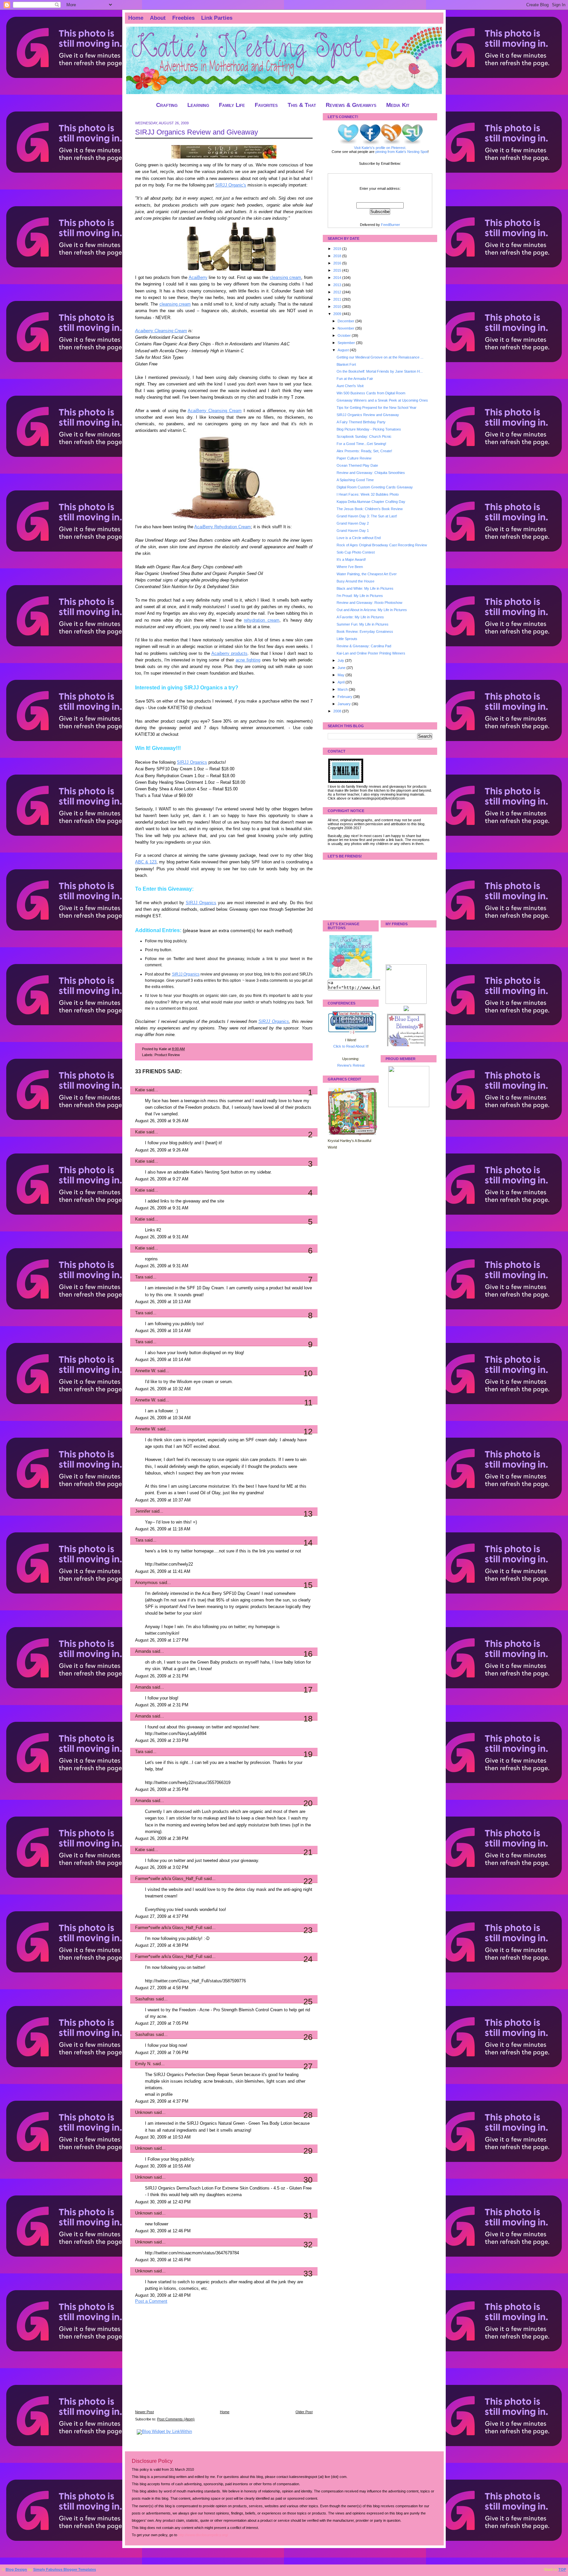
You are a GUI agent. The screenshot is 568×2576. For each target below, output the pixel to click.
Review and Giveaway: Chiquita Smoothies (371, 473)
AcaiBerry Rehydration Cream (223, 527)
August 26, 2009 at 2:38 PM (162, 1839)
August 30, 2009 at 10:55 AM (163, 2166)
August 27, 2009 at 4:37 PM (162, 1917)
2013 (338, 285)
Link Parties (217, 18)
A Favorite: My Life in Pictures (360, 617)
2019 (338, 249)
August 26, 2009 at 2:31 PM (162, 1676)
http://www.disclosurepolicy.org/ (203, 2535)
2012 (338, 292)
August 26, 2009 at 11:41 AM (163, 1572)
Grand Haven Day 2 (353, 523)
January (345, 704)
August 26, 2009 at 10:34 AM (163, 1418)
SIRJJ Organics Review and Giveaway (197, 132)
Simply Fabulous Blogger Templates (65, 2569)
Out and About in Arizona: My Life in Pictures (372, 610)
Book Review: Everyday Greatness (365, 632)
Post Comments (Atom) (176, 2419)
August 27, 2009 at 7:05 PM (162, 2023)
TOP (562, 2569)
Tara (139, 1277)
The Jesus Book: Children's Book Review (370, 509)
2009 (338, 314)
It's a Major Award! (351, 559)
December (346, 321)
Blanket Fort (346, 364)
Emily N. (143, 2064)
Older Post (304, 2412)
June (342, 668)
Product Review (167, 1055)
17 (308, 1690)
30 (308, 2180)
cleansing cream (286, 278)
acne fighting (248, 660)
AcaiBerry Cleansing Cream (215, 411)
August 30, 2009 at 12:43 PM (163, 2202)
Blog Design (16, 2569)
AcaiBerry (198, 278)
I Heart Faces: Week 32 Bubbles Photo (368, 494)
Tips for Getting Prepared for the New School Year (377, 408)
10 (308, 1373)
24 (308, 1959)
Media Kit (398, 105)
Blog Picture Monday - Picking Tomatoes (369, 429)
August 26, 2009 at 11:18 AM (163, 1529)
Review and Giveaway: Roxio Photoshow (369, 603)
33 (308, 2273)
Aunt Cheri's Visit (350, 386)
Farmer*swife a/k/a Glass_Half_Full (169, 1879)
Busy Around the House (355, 581)
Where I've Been (350, 567)
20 (308, 1803)
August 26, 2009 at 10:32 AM (163, 1389)
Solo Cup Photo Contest (356, 552)
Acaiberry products (229, 654)
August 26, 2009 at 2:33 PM (162, 1741)
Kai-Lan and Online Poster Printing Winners (371, 653)
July (341, 660)
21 (308, 1852)
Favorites (266, 105)
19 (308, 1754)
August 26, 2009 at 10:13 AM (163, 1302)
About (158, 18)
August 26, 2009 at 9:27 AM (162, 1179)
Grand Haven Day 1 (353, 531)
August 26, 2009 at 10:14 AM (163, 1331)
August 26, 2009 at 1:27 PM (162, 1640)
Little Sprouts (347, 639)
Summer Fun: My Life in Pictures (363, 624)
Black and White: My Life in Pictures (365, 588)
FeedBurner (390, 225)
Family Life (232, 105)
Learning (198, 105)
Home (136, 18)
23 (308, 1930)
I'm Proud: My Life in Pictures (360, 596)
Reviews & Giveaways (351, 105)
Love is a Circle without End (359, 538)
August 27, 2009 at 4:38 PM (162, 1945)
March (343, 689)
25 (308, 2001)
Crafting (167, 105)
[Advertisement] (184, 2361)
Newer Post (144, 2412)
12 (308, 1431)
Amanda (143, 1651)
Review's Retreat (351, 1065)
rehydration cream (261, 620)
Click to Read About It (350, 1046)
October (345, 335)
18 (308, 1719)
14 (308, 1543)
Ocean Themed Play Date (357, 465)
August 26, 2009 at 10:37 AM (163, 1500)
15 (308, 1585)
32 (308, 2244)
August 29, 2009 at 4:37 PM (162, 2101)
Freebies (183, 18)
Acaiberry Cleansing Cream (161, 331)
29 (308, 2151)
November (346, 328)
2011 (338, 299)
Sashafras (145, 1999)
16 (308, 1654)
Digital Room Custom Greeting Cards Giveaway (375, 487)
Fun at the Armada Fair (355, 379)
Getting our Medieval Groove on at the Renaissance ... (380, 357)
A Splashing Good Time (355, 480)
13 (308, 1514)
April (342, 682)
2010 (338, 307)
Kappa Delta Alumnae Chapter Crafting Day (371, 502)
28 (308, 2115)
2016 (338, 263)
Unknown (144, 2113)
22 (308, 1881)
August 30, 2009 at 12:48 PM (163, 2295)
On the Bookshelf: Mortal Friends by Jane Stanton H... (380, 371)
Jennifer (143, 1511)
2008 (338, 711)
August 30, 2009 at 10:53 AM (163, 2137)
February (345, 697)
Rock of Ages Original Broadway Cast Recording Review (382, 545)
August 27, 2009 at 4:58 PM (162, 1988)
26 (308, 2037)
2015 (338, 270)
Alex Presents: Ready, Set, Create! (364, 451)
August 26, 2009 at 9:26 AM (162, 1121)
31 (308, 2216)
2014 (338, 278)
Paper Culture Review (354, 458)
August (344, 350)
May (342, 675)
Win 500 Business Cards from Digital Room (371, 393)
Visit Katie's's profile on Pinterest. (380, 148)
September (347, 343)
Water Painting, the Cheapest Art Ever (367, 574)
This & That (302, 105)
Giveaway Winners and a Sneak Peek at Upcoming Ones (382, 400)
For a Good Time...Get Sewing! (361, 444)
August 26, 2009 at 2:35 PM (162, 1790)
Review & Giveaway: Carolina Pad (364, 646)
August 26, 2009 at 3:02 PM (162, 1868)
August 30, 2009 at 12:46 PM (163, 2231)
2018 (338, 256)
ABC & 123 (146, 862)
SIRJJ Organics (192, 762)
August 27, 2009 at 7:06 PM (162, 2053)
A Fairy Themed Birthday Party (361, 422)
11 (308, 1402)
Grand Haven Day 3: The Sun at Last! (367, 516)
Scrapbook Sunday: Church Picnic (364, 436)
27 (308, 2066)
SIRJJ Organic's (231, 185)
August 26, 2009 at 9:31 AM (162, 1208)
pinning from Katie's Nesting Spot (402, 152)
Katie (140, 1090)
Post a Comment (151, 2301)
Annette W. (146, 1371)
